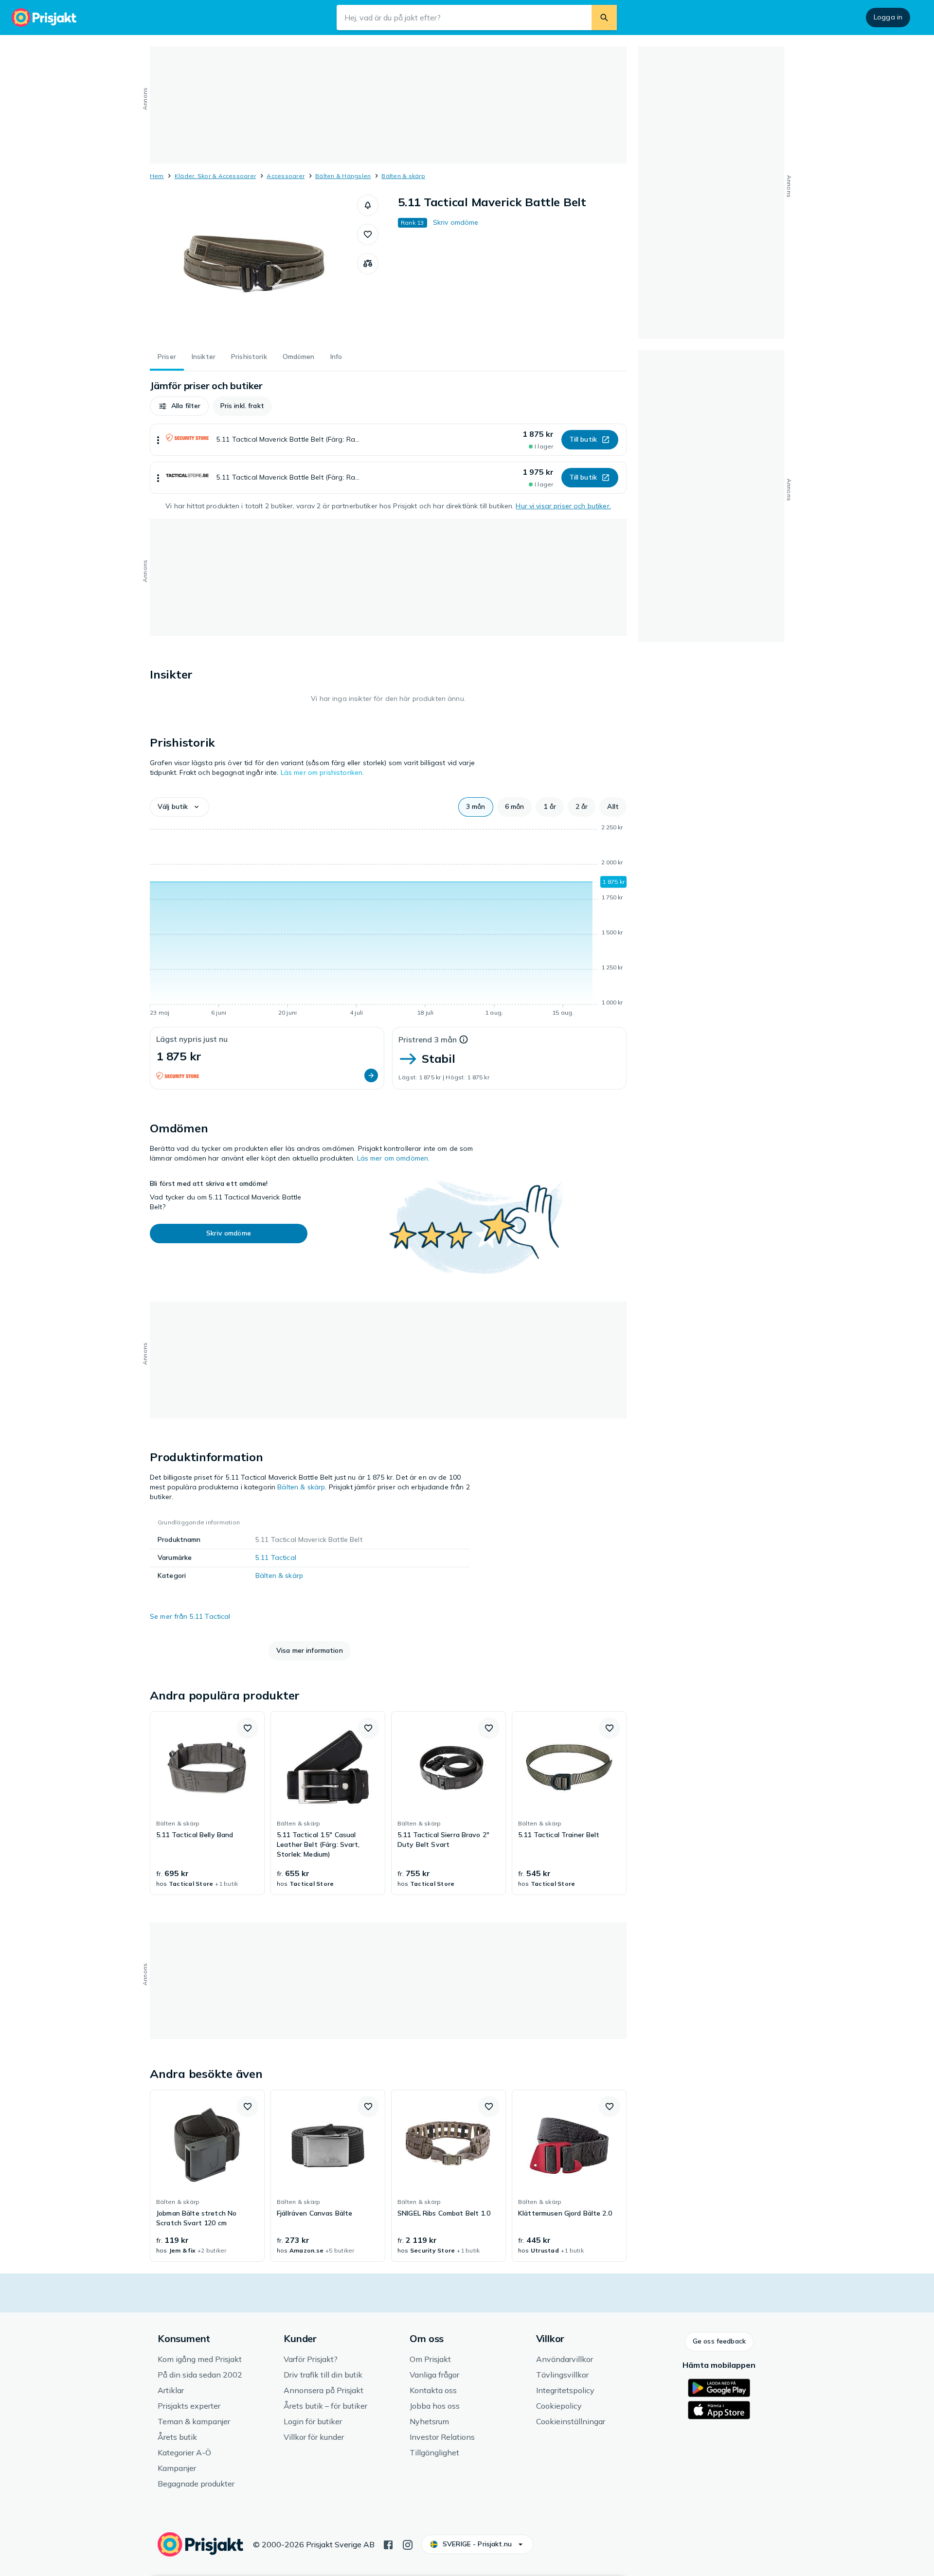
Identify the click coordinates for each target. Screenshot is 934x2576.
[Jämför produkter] (368, 264)
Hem (157, 176)
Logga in (888, 17)
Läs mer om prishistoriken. (323, 772)
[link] (207, 1803)
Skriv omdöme (456, 222)
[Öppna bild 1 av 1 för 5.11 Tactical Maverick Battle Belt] (253, 268)
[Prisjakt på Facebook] (388, 2544)
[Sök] (604, 18)
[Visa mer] (158, 440)
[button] (368, 205)
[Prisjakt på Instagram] (408, 2544)
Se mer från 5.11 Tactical (190, 1616)
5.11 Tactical (276, 1557)
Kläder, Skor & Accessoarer (215, 176)
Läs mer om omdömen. (394, 1158)
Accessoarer (286, 176)
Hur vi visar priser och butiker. (563, 506)
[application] (388, 922)
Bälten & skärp (403, 176)
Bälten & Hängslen (343, 176)
